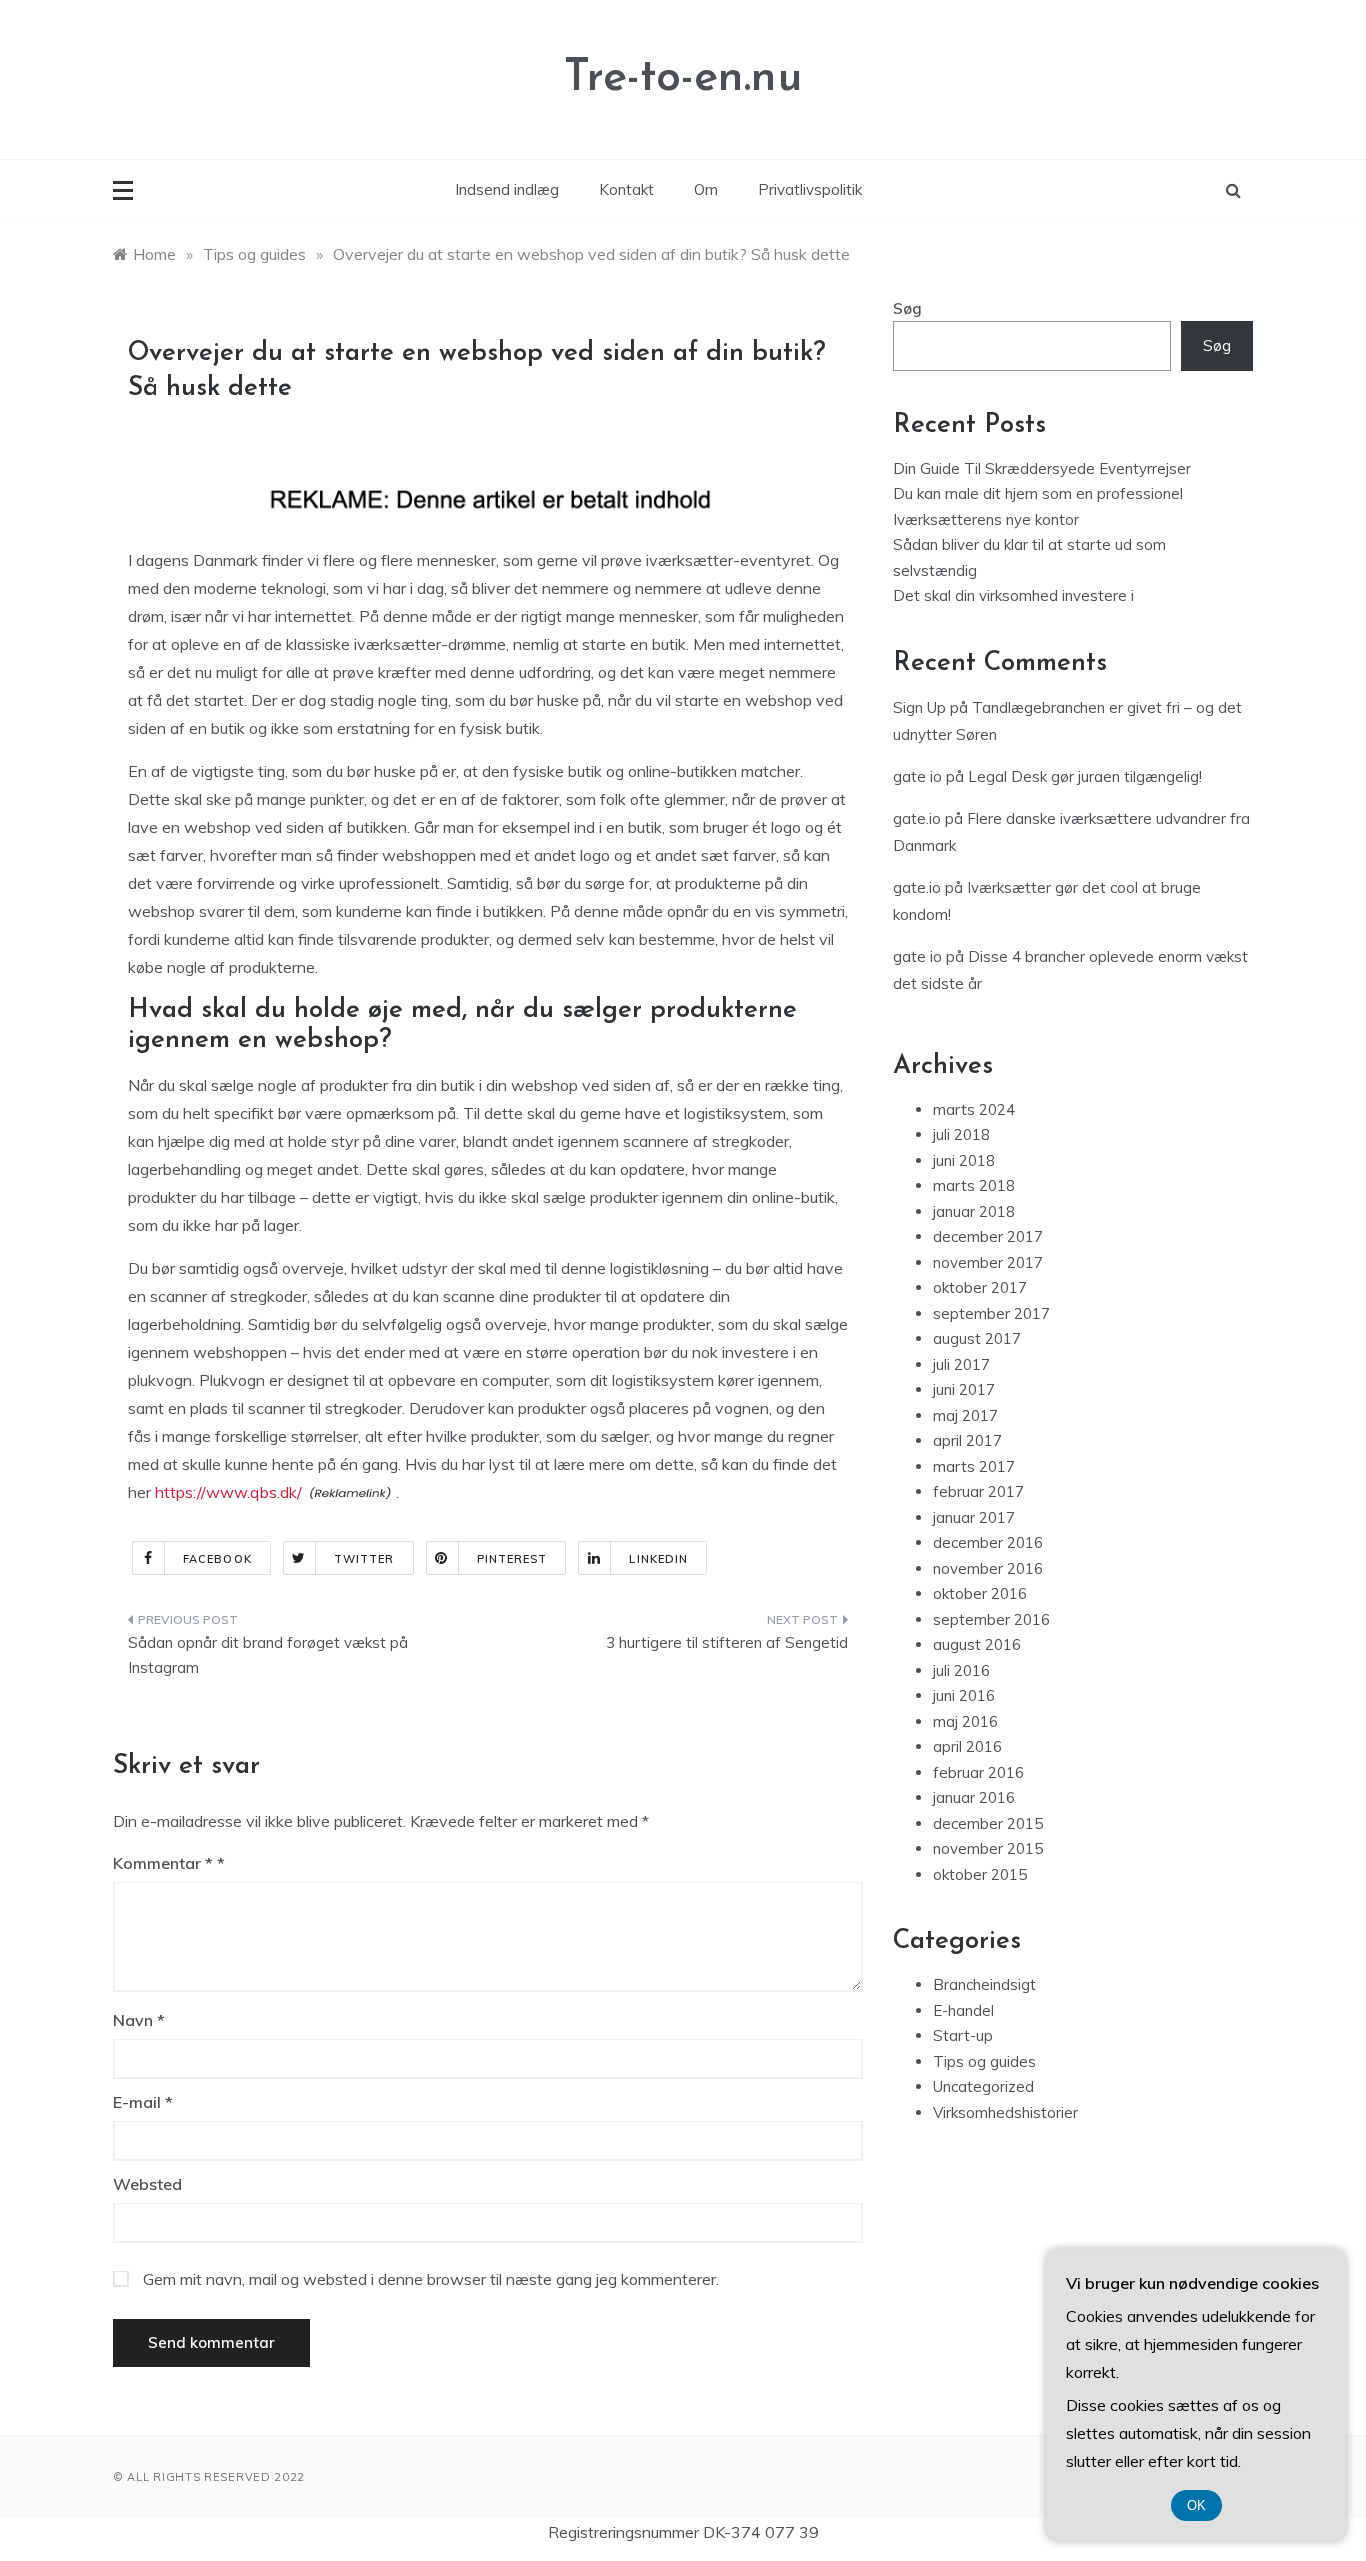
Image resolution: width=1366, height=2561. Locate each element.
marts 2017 (974, 1466)
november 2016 (988, 1568)
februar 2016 (978, 1772)
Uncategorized (983, 2086)
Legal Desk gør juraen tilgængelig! (1085, 776)
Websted (147, 2184)
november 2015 (988, 1848)
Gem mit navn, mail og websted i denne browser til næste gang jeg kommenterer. (431, 2279)
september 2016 (991, 1619)
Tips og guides (984, 2061)
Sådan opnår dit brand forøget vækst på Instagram (268, 1655)
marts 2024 (974, 1109)
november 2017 (988, 1262)
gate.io (917, 818)
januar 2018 (974, 1211)
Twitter (364, 1559)
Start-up (963, 2035)
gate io (917, 776)
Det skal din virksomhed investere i (1013, 595)
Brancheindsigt (984, 1984)
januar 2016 (974, 1797)
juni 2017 (964, 1389)
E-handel (963, 2010)
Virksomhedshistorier (1005, 2112)
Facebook (217, 1559)
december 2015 (988, 1823)
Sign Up (919, 707)
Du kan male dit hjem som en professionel (1038, 493)
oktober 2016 (980, 1593)
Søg (907, 308)
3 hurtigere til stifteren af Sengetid (727, 1642)
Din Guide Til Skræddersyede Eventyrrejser (1042, 468)
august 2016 (977, 1644)
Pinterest (512, 1559)
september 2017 (991, 1313)
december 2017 (988, 1236)
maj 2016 (965, 1721)
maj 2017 (965, 1415)
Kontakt (626, 189)
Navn (139, 2020)
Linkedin (658, 1559)
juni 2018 (964, 1160)
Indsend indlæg (507, 189)
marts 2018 (974, 1185)
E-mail (143, 2102)
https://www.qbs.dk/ (228, 1492)
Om (706, 189)
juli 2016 (961, 1670)
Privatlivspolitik (810, 189)
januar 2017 (974, 1517)
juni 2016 (964, 1695)
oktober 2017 (980, 1287)
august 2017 (977, 1338)
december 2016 (988, 1542)
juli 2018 (961, 1134)
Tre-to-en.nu (683, 78)
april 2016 (967, 1746)
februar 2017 (978, 1491)
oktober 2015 (980, 1874)
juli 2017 (961, 1364)
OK (1196, 2505)
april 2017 (967, 1440)
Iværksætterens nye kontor (986, 519)
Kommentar (163, 1863)
